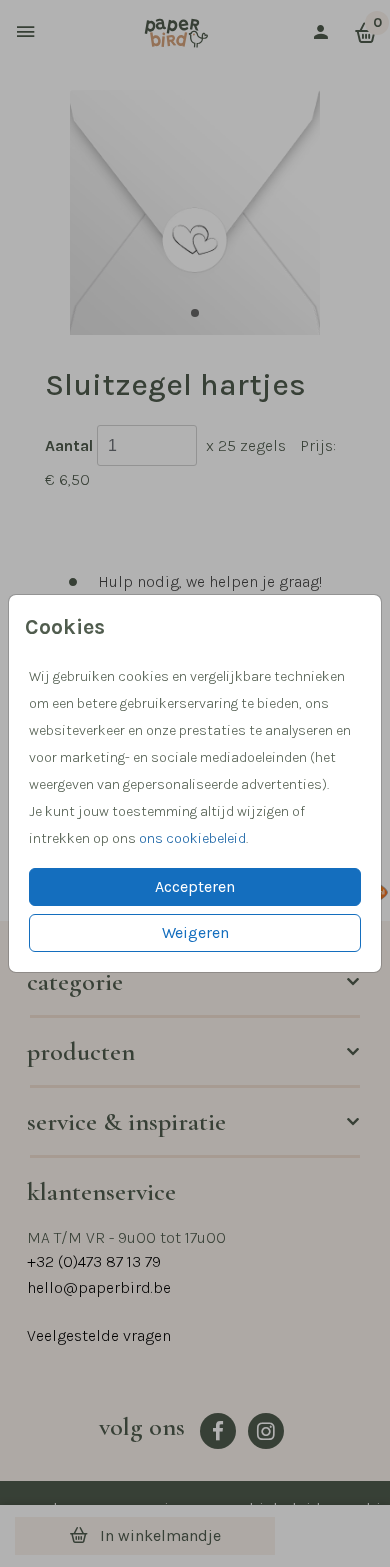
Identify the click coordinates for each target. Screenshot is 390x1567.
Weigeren (195, 932)
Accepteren (195, 886)
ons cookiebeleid (192, 838)
